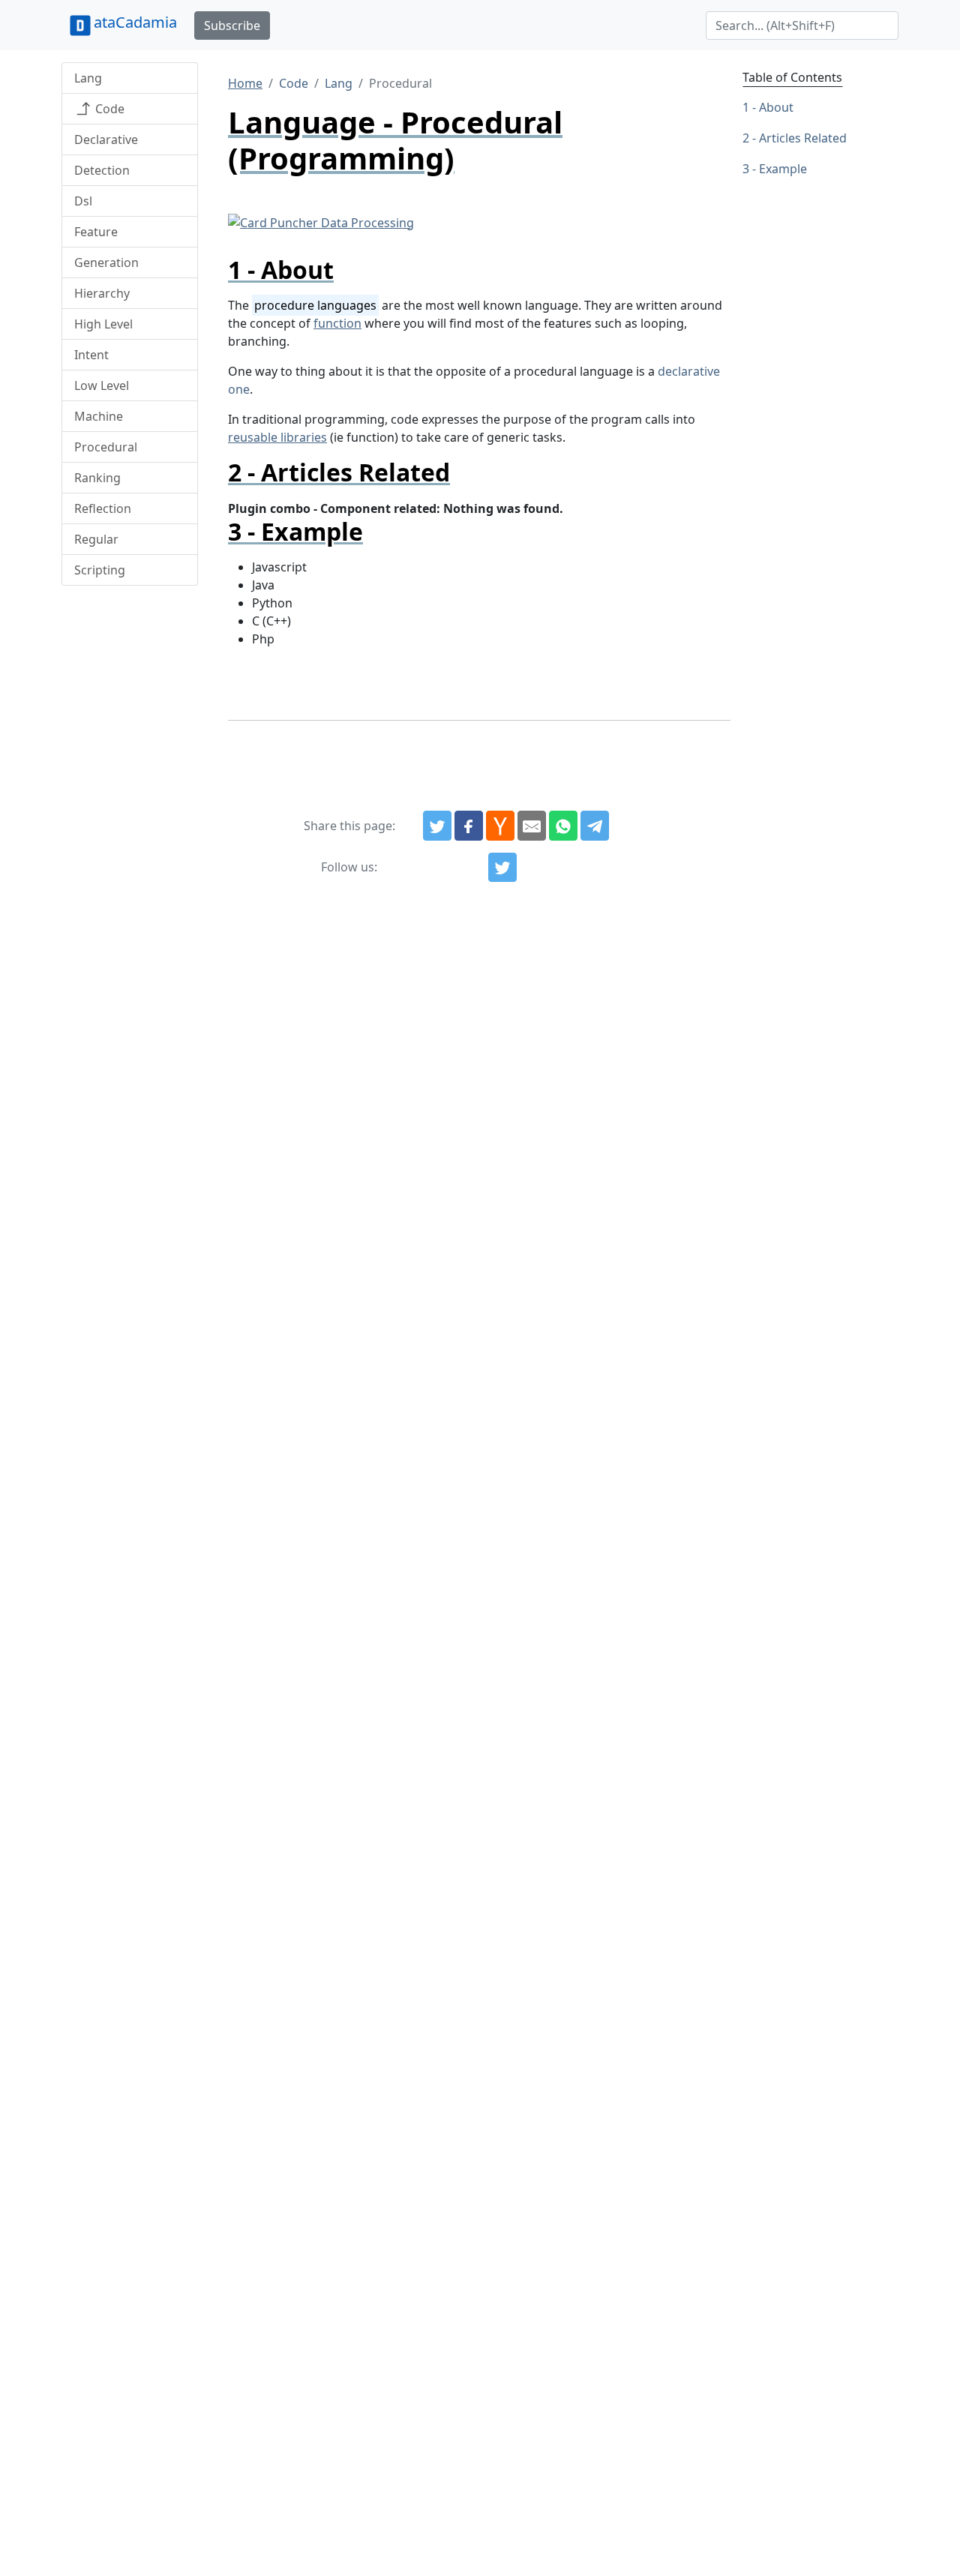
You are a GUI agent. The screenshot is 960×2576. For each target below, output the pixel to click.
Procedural (106, 447)
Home (245, 83)
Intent (91, 355)
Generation (106, 262)
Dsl (83, 201)
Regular (96, 539)
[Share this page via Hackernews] (500, 826)
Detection (102, 170)
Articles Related (803, 138)
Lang (88, 78)
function (337, 323)
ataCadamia (135, 22)
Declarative (106, 139)
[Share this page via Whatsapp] (563, 826)
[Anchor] (346, 270)
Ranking (97, 478)
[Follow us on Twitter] (502, 868)
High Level (103, 324)
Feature (96, 232)
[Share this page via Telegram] (595, 826)
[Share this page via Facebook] (469, 826)
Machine (99, 416)
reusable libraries (277, 437)
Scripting (100, 570)
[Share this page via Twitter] (437, 826)
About (776, 107)
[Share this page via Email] (532, 826)
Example (783, 169)
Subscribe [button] (232, 25)
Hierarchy (102, 293)
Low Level (102, 385)
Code (108, 109)
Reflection (103, 508)
